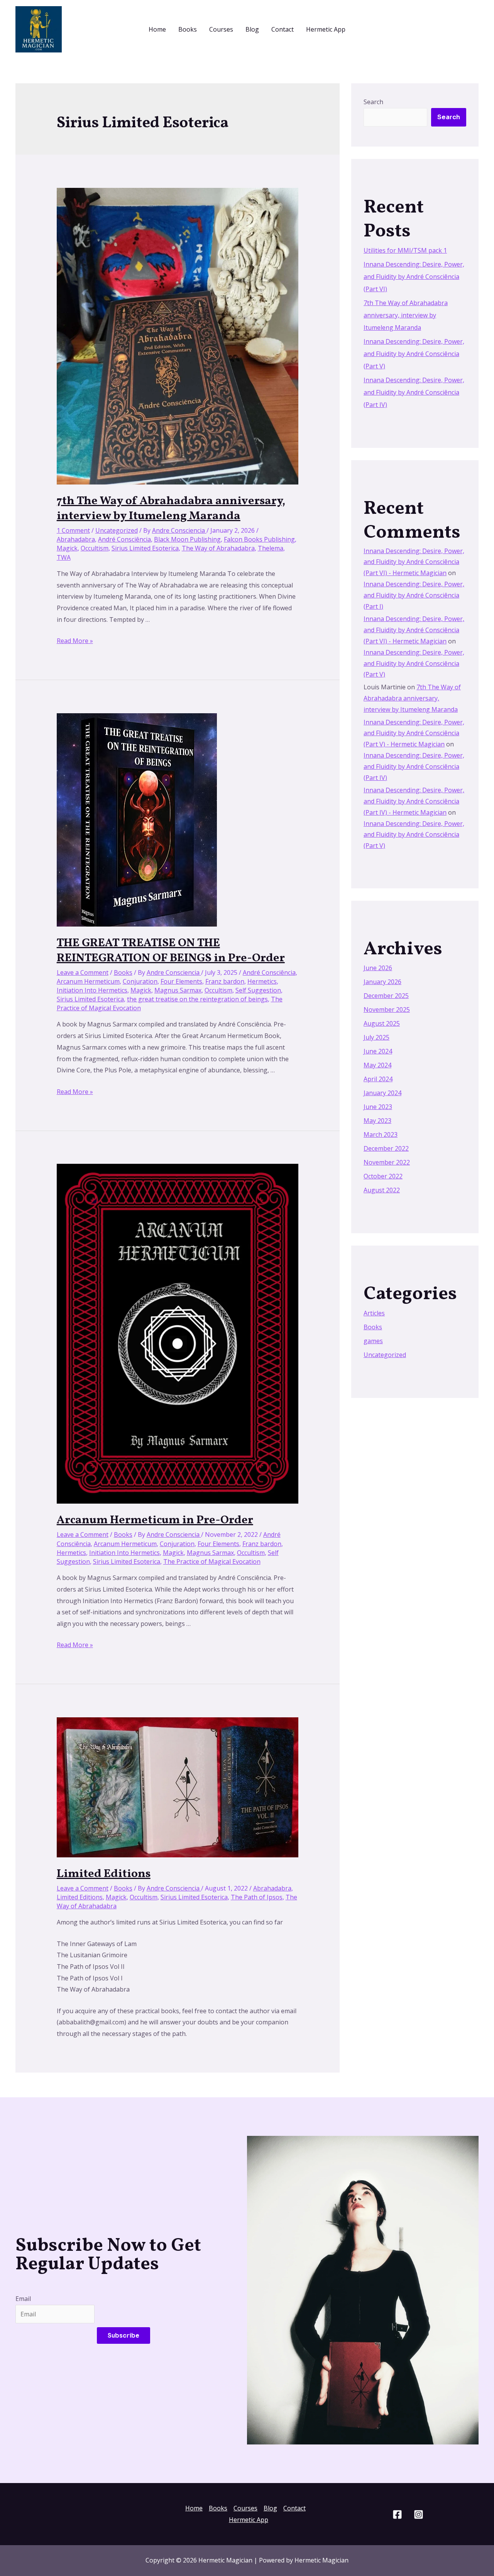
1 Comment (73, 530)
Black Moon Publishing (187, 539)
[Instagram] (419, 2514)
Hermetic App (326, 29)
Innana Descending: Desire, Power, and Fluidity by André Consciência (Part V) (414, 354)
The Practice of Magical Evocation (212, 1561)
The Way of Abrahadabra (218, 548)
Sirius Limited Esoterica (145, 548)
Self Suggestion (258, 990)
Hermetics (262, 981)
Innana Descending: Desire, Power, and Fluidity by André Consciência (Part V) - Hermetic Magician (414, 733)
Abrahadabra (76, 539)
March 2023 (381, 1134)
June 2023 (378, 1107)
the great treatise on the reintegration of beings (197, 999)
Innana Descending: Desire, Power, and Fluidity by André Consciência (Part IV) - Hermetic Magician (414, 801)
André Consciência (124, 539)
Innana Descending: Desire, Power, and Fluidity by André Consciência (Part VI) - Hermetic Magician (414, 562)
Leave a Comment (83, 972)
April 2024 (378, 1079)
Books (188, 29)
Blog (252, 29)
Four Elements (181, 981)
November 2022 (387, 1162)
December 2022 (386, 1148)
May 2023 (377, 1121)
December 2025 (386, 996)
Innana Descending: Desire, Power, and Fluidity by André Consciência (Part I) (414, 595)
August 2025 (382, 1023)
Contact (283, 29)
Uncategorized (117, 530)
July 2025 (376, 1037)
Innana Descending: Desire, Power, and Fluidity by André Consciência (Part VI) (414, 277)
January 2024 (382, 1093)
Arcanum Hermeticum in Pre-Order (155, 1520)
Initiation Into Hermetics (92, 990)
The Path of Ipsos (257, 1897)
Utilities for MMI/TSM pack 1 (405, 250)
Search (373, 102)
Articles (374, 1313)
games (373, 1341)
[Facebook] (397, 2514)
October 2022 (383, 1176)
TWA (64, 557)
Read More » (75, 641)
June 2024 (378, 1051)
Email (23, 2299)
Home (157, 29)
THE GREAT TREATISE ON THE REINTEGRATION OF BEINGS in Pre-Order (171, 951)
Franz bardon (225, 981)
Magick (67, 548)
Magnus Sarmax (178, 990)
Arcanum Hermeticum (88, 981)
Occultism (95, 548)
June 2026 (378, 968)
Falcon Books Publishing (259, 539)
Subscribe (123, 2335)
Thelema (271, 548)
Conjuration (140, 981)
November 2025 (387, 1009)
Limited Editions (104, 1874)
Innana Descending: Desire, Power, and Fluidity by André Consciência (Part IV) (414, 392)
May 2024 (377, 1065)
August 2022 (382, 1190)
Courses (221, 29)
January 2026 (382, 982)
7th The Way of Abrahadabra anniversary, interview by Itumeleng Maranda (171, 509)
